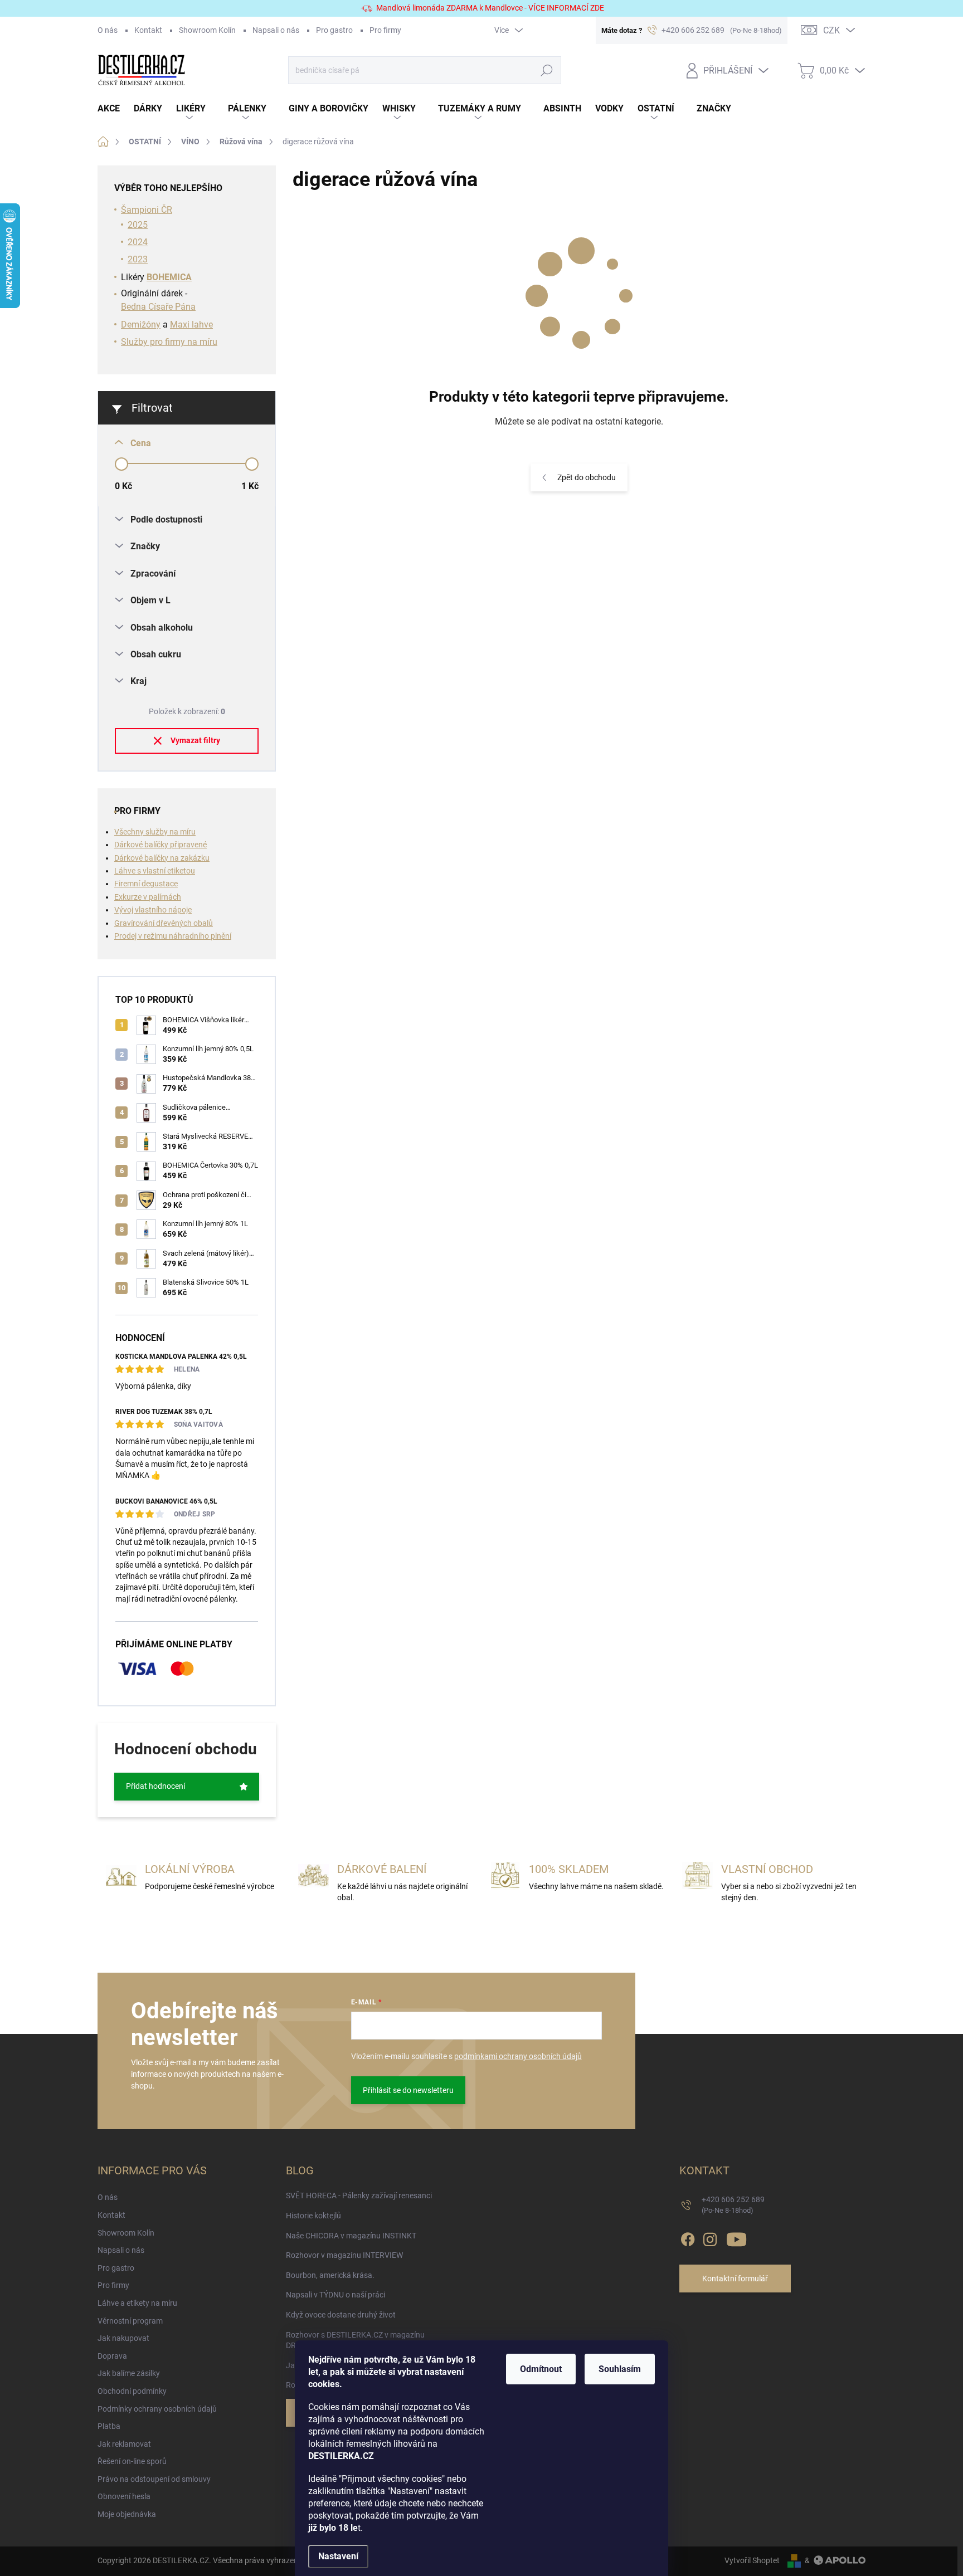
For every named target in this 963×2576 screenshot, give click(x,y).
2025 (138, 225)
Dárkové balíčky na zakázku (162, 858)
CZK (831, 30)
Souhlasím (620, 2369)
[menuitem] (116, 109)
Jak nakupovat (123, 2338)
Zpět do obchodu (587, 477)
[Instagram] (710, 2238)
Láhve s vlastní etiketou (155, 871)
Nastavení (338, 2556)
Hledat (546, 70)
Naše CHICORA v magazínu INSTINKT (351, 2236)
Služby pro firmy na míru (169, 342)
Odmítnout (541, 2369)
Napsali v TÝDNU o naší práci (335, 2295)
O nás (108, 30)
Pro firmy (385, 30)
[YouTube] (736, 2238)
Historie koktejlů (313, 2216)
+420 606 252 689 (733, 2205)
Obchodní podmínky (132, 2391)
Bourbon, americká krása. (330, 2275)
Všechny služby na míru (155, 832)
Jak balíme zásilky (129, 2373)
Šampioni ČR (147, 210)
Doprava (112, 2356)
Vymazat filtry (195, 740)
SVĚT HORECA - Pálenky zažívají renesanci (359, 2196)
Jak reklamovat (124, 2444)
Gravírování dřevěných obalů (164, 923)
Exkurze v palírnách (148, 897)
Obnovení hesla (124, 2496)
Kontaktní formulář (735, 2279)
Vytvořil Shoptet (752, 2560)
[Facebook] (688, 2238)
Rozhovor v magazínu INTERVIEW (344, 2255)
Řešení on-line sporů (132, 2461)
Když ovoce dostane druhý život (341, 2315)
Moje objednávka (127, 2514)
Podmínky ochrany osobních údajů (157, 2409)
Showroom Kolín (207, 30)
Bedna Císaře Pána (158, 307)
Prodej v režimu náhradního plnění (173, 936)
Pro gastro (334, 30)
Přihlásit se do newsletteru (408, 2090)
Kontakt (148, 30)
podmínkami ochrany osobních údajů (518, 2056)
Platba (109, 2426)
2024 (138, 242)
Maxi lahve (191, 325)
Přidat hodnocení (155, 1786)
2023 (138, 259)
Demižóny (141, 325)
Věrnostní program (130, 2321)
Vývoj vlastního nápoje (153, 910)
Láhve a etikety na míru (137, 2303)
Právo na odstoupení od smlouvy (154, 2479)
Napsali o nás (276, 30)
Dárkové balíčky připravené (160, 845)
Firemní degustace (146, 884)
